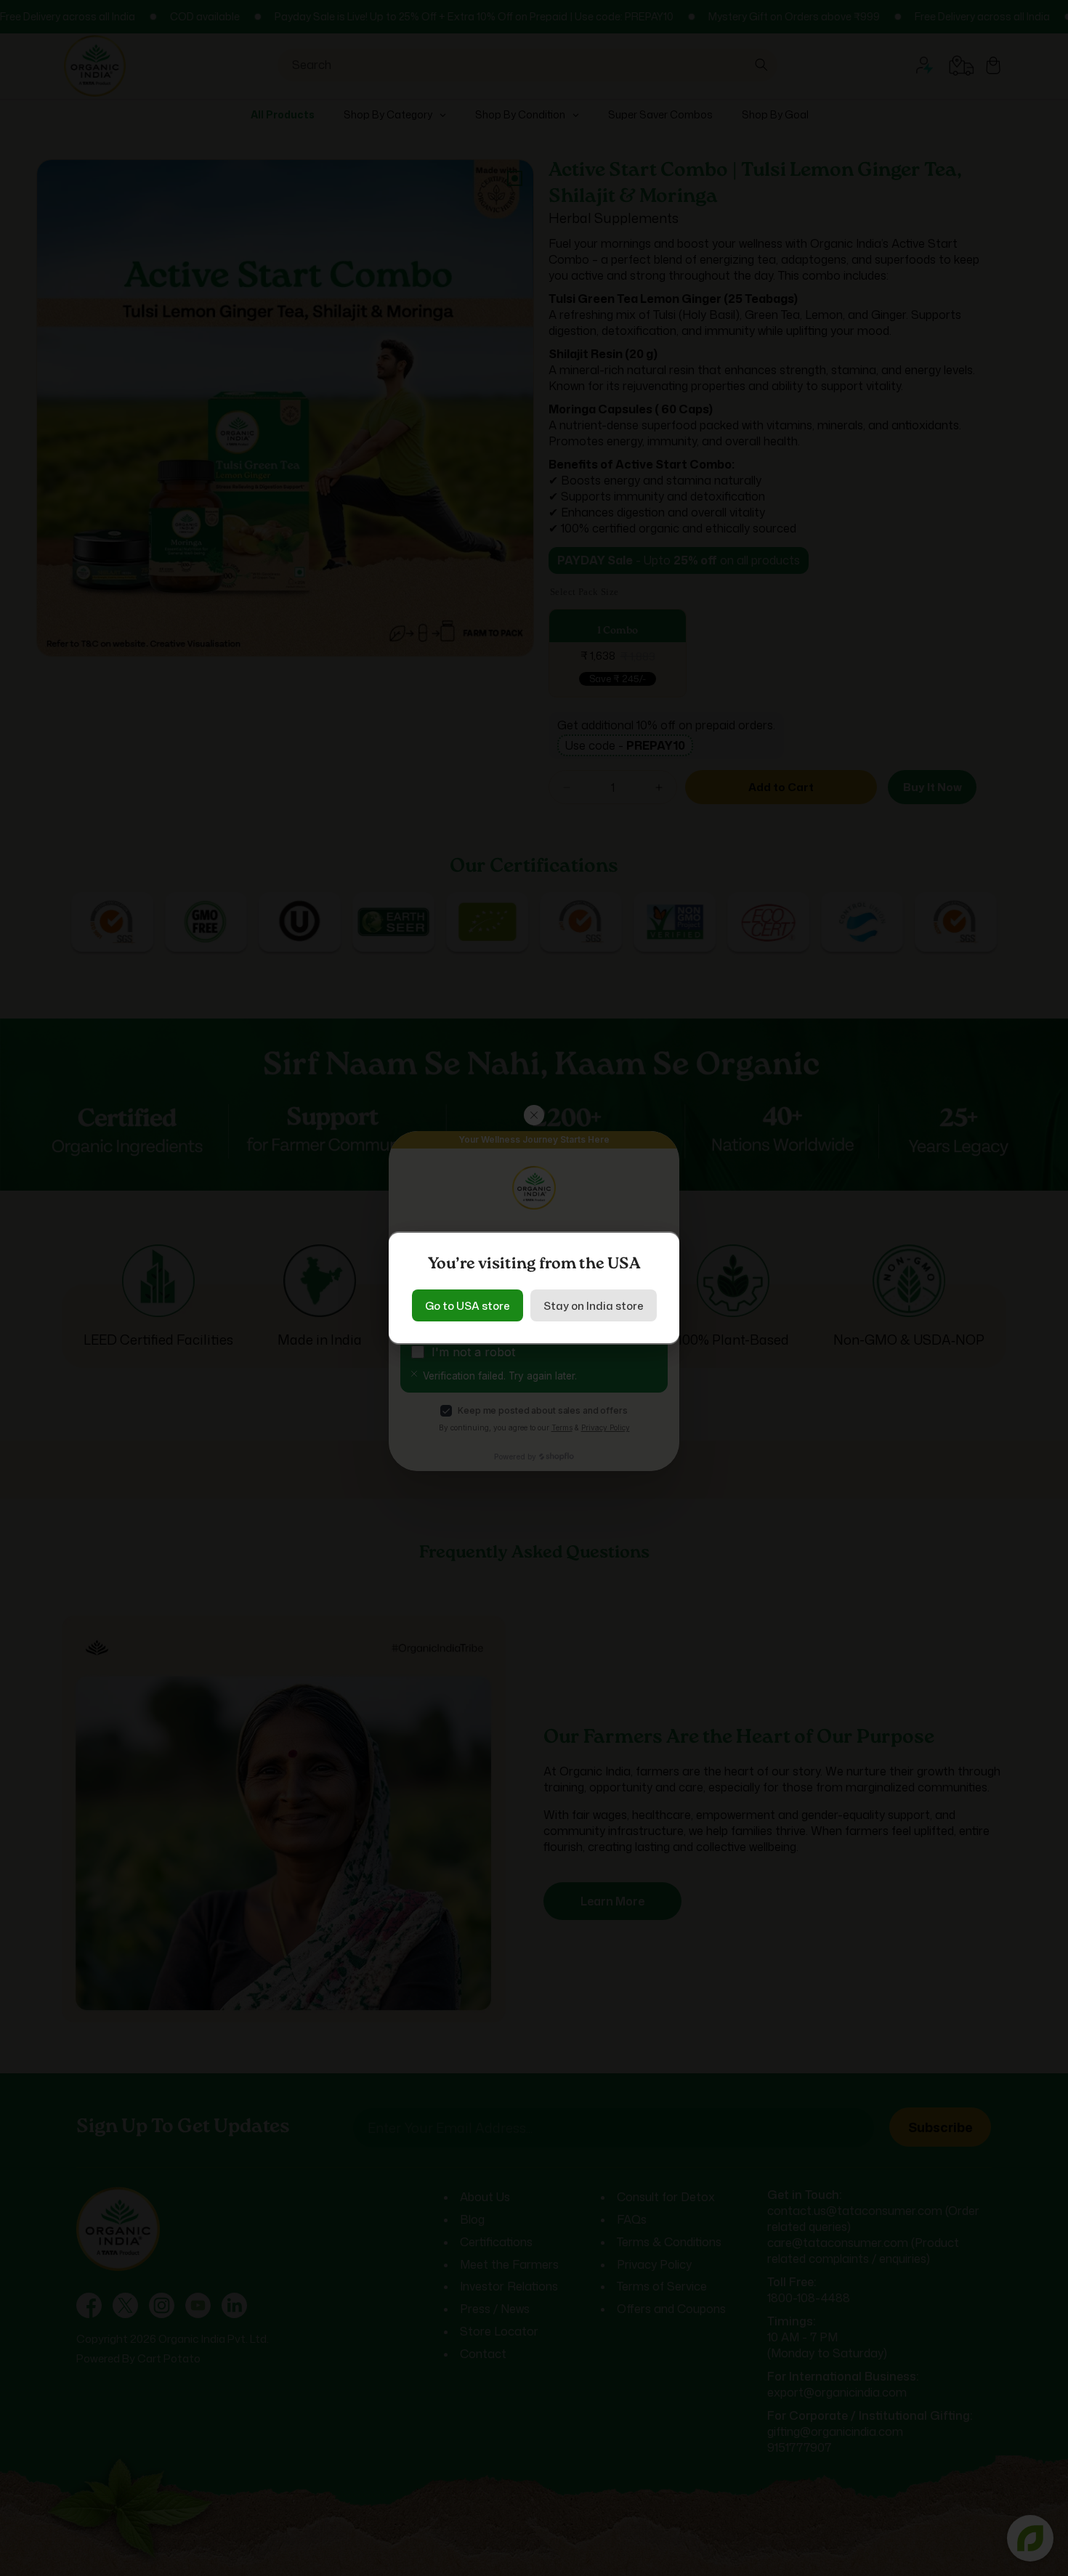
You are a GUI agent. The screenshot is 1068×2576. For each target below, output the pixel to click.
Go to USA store (468, 1306)
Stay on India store (594, 1306)
